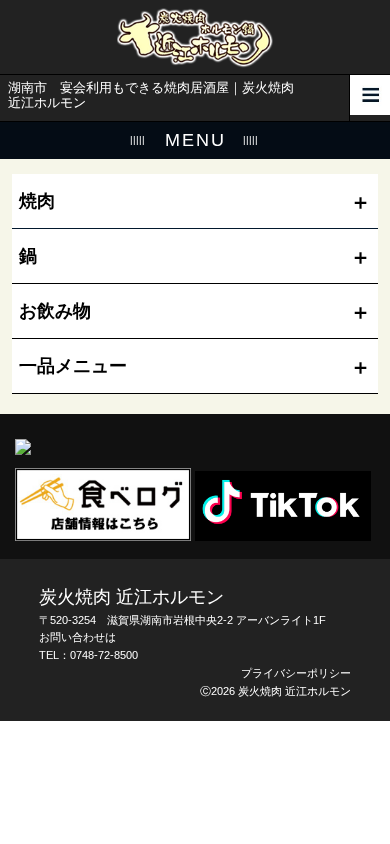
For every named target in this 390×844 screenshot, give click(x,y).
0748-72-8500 (104, 655)
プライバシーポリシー (296, 673)
